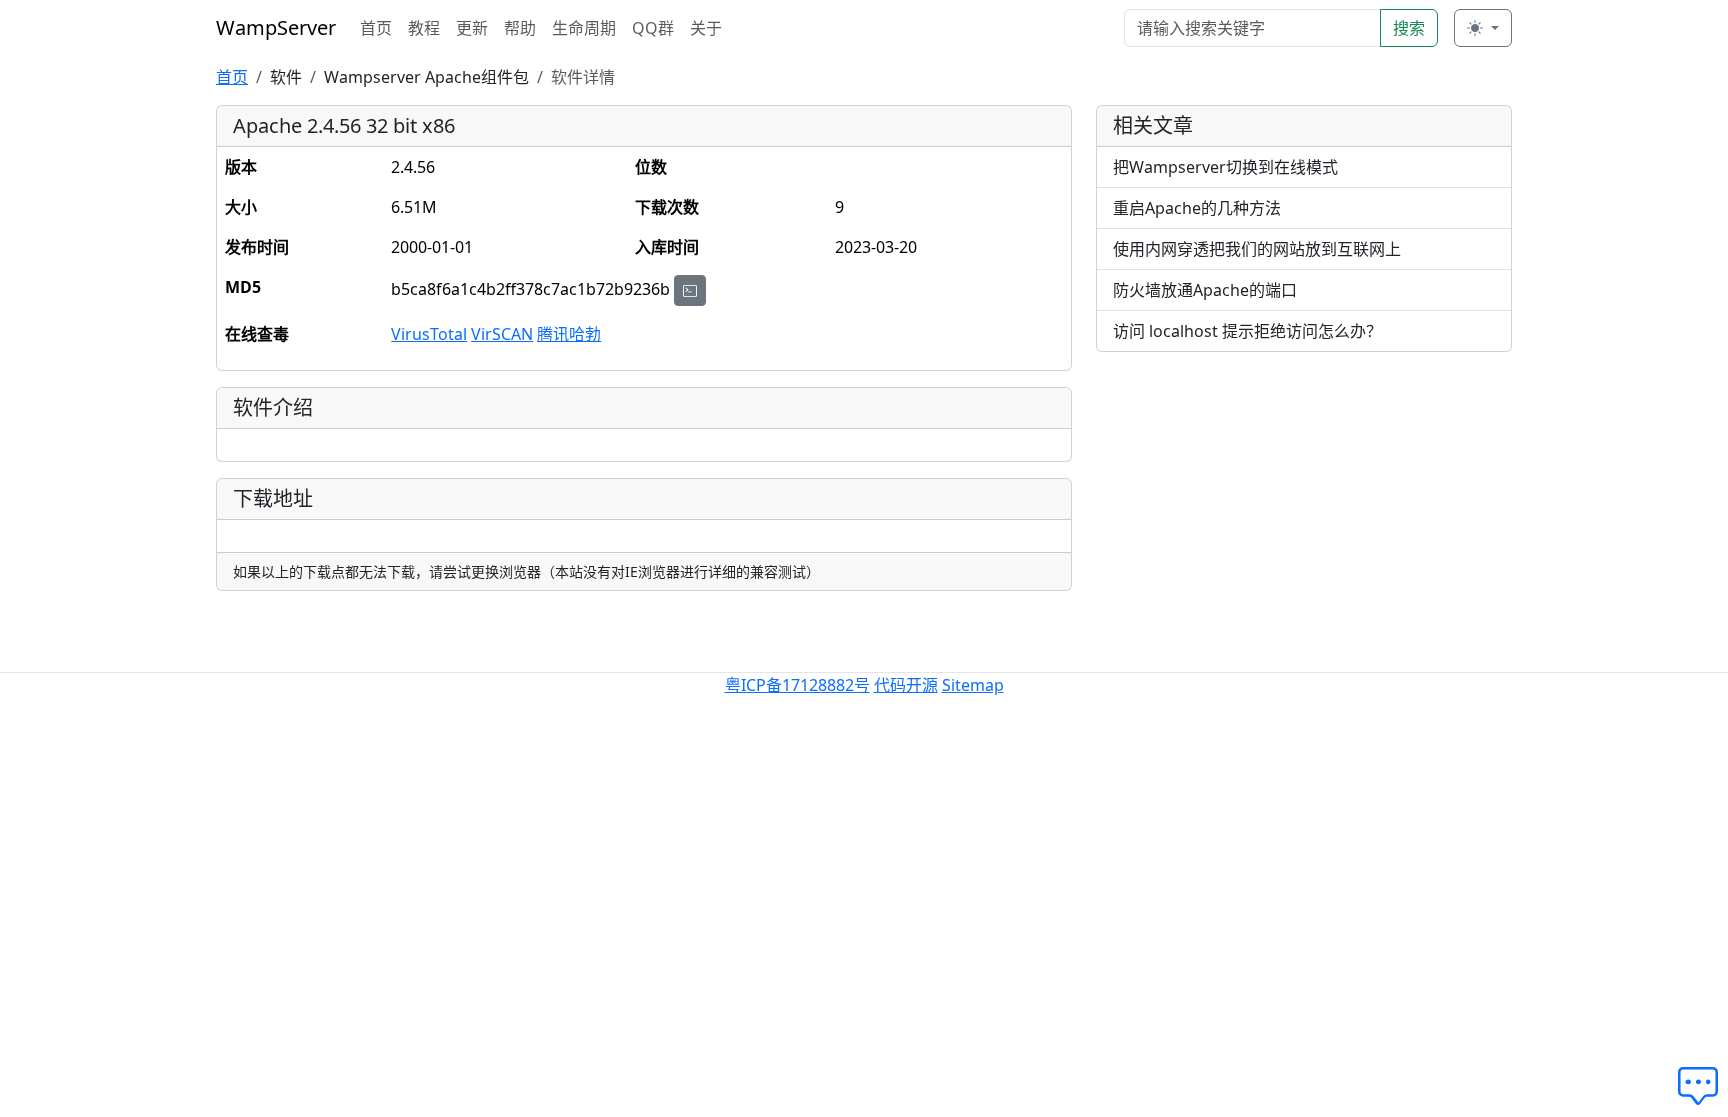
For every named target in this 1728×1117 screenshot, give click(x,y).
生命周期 (584, 28)
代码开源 (906, 685)
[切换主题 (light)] (1483, 28)
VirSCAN (502, 334)
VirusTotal (429, 334)
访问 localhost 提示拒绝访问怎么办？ (1247, 331)
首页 (376, 28)
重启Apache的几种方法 (1197, 208)
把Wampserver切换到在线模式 (1225, 167)
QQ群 (653, 28)
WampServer (276, 27)
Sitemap (973, 685)
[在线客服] (1703, 1087)
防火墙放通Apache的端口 (1205, 290)
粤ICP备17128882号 (797, 685)
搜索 (1409, 28)
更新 (472, 28)
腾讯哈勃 (569, 334)
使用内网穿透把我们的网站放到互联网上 (1257, 249)
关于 (706, 28)
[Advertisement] (1304, 508)
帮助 (520, 28)
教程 (424, 28)
